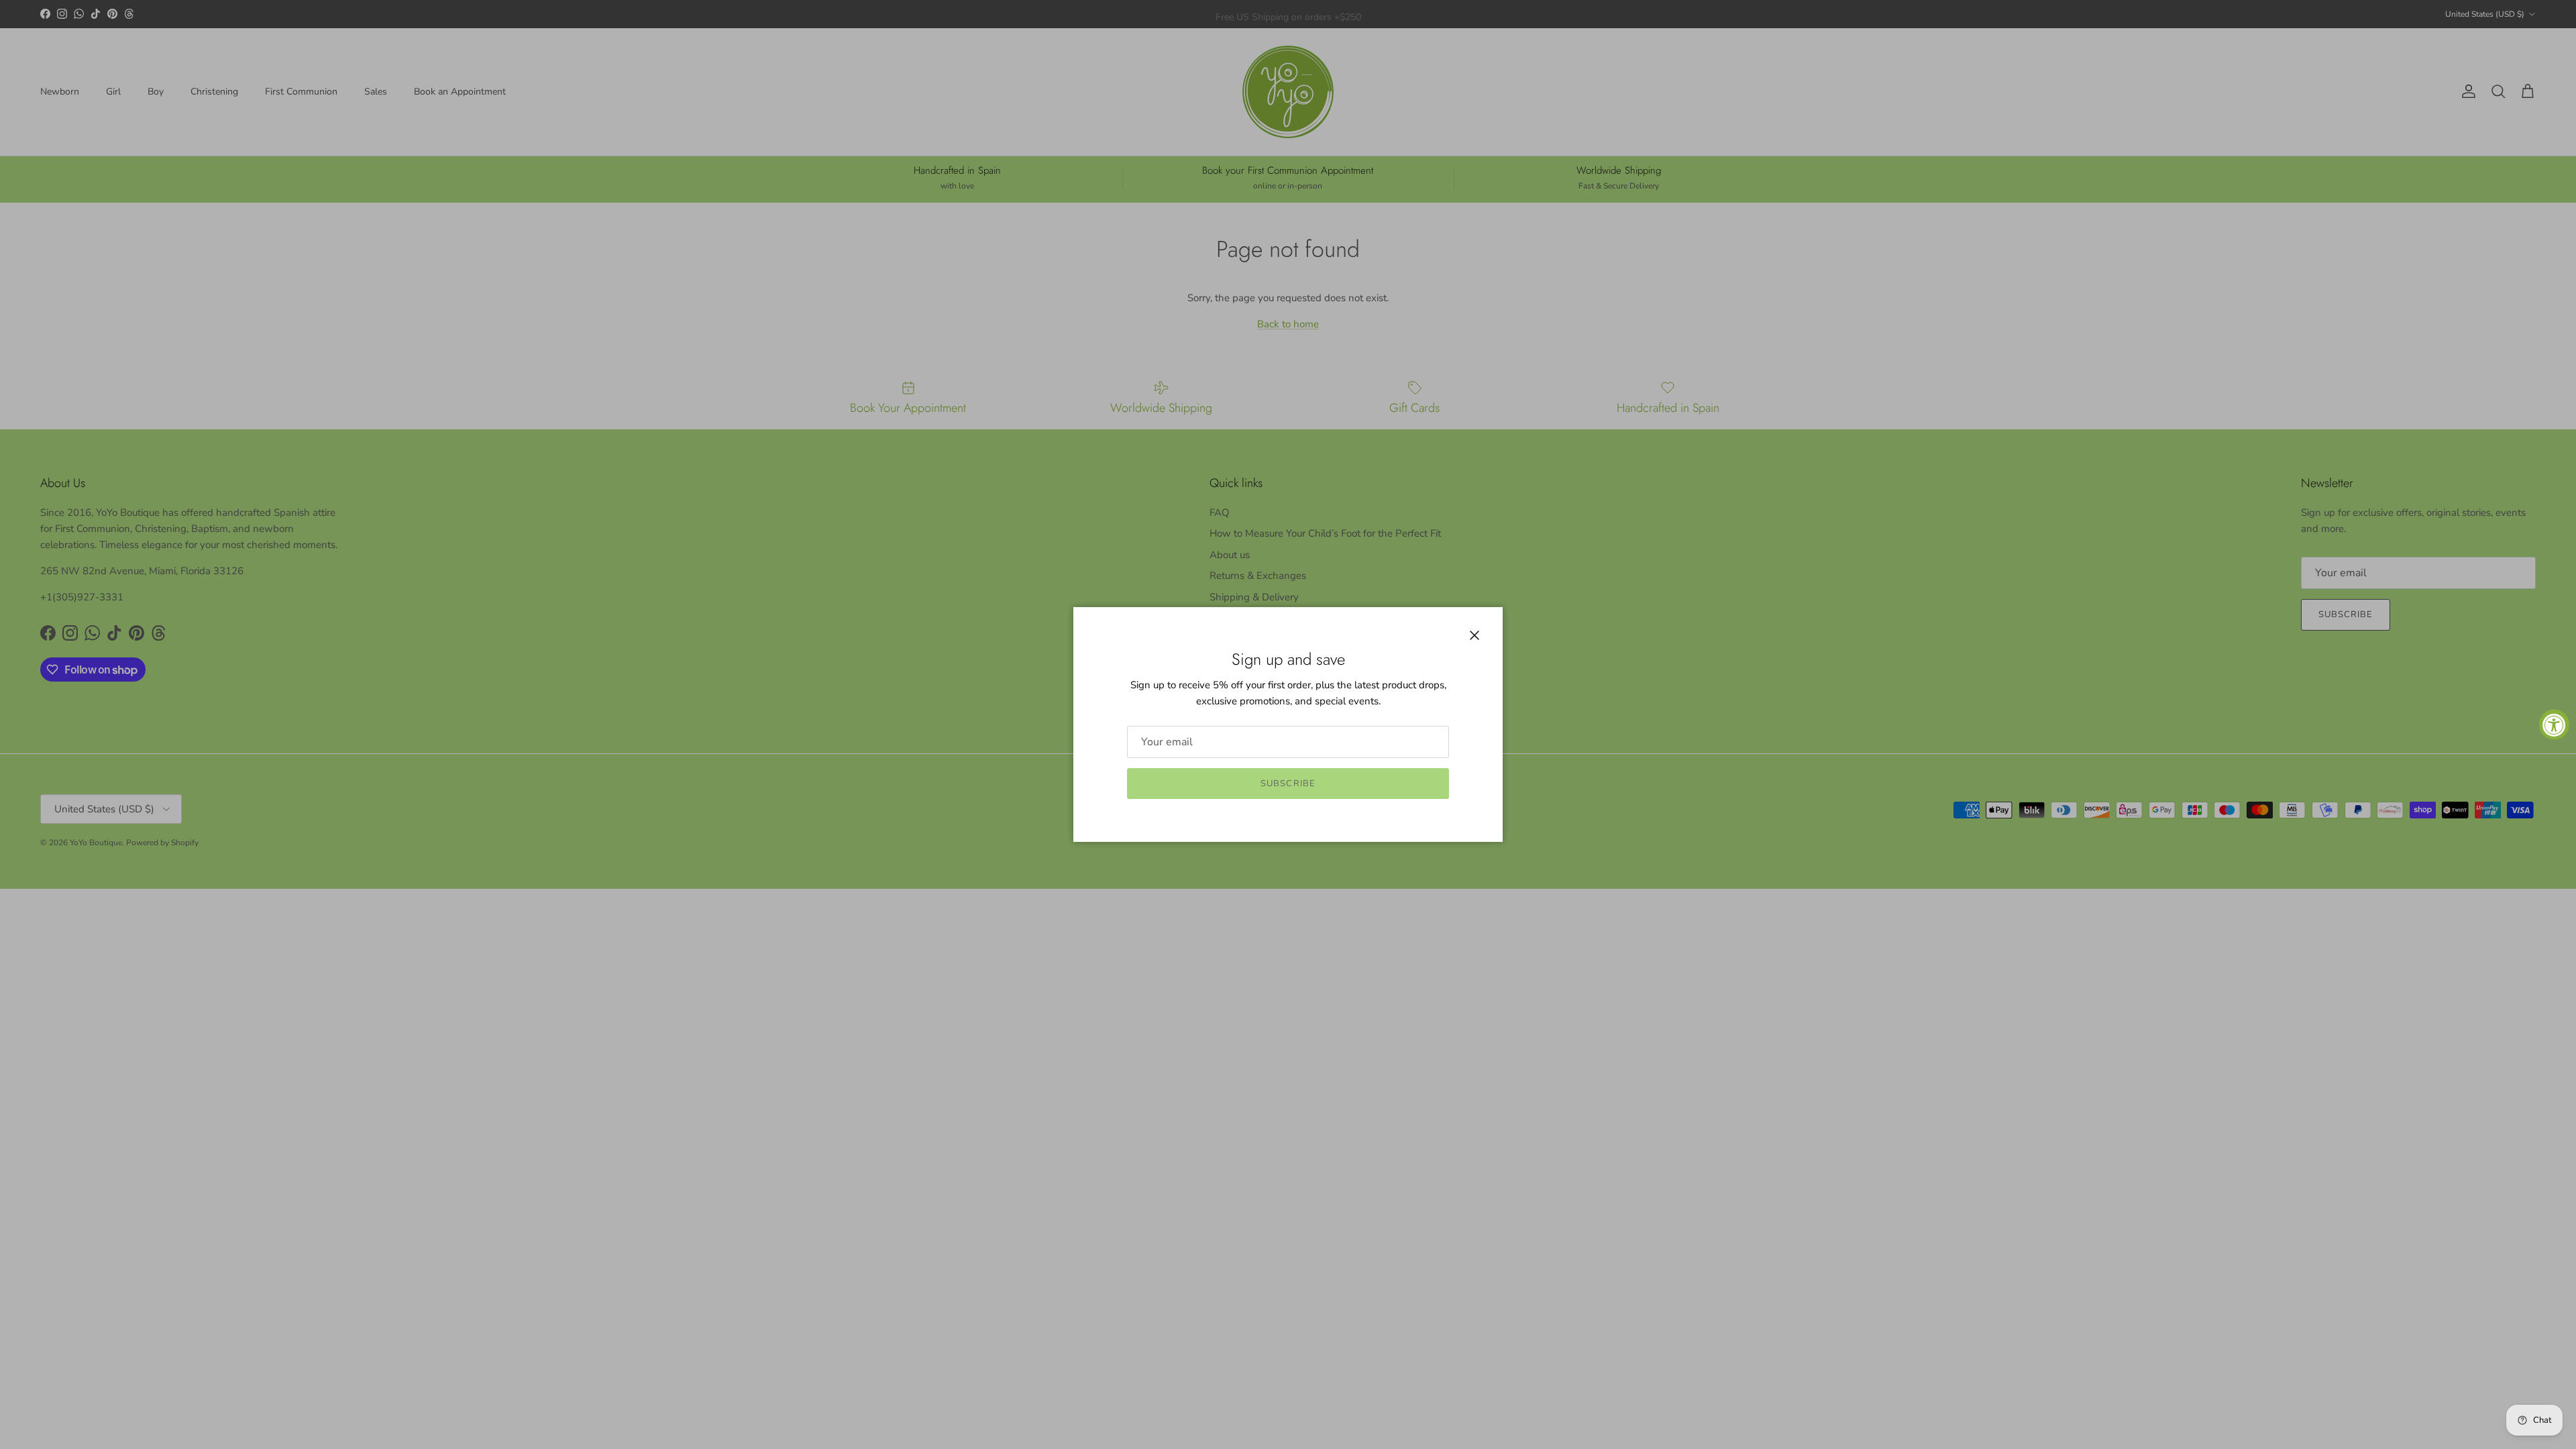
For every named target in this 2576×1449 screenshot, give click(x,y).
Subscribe (1288, 784)
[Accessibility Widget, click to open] (2554, 725)
